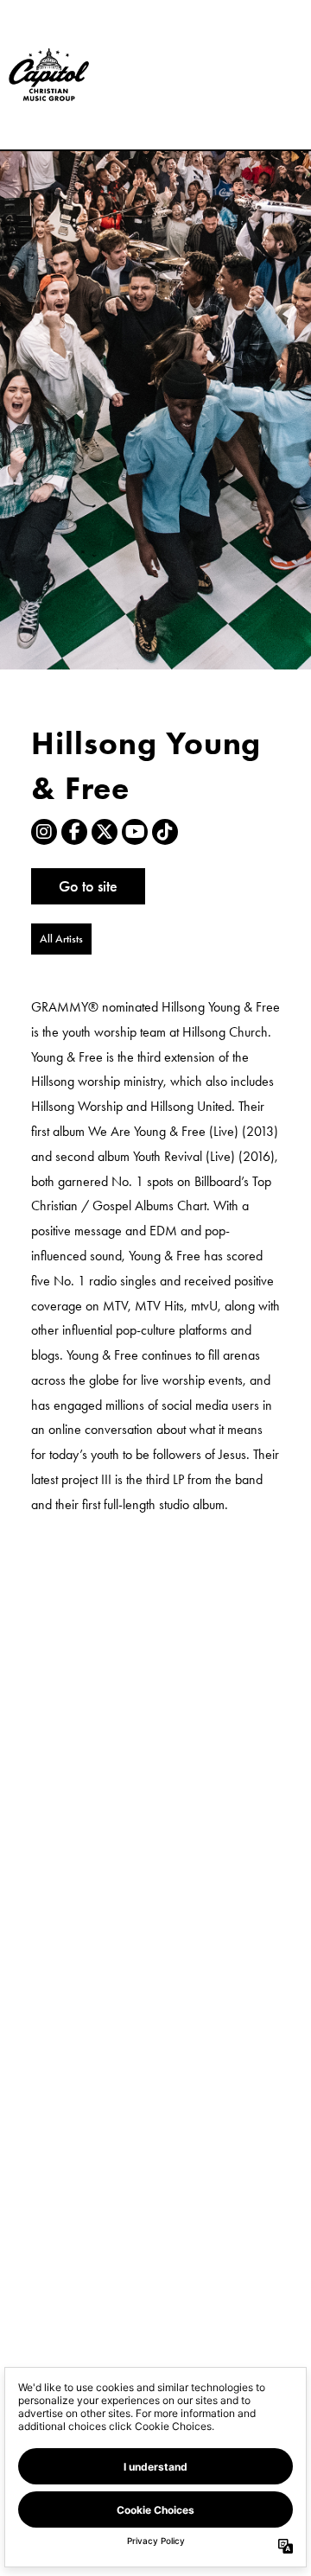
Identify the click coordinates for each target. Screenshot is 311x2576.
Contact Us (232, 121)
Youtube (135, 832)
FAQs (220, 102)
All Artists (61, 939)
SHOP (222, 139)
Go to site (88, 886)
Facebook (74, 832)
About (221, 83)
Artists (221, 46)
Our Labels (232, 28)
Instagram (44, 832)
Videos (223, 65)
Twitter (105, 832)
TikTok (165, 832)
